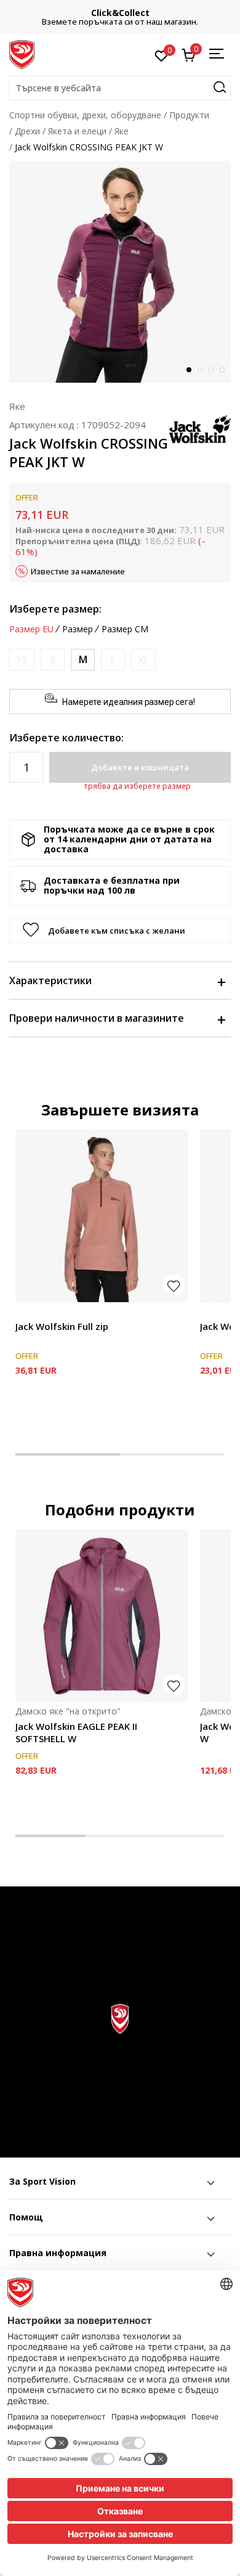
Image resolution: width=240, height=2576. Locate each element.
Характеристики (50, 980)
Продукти (189, 115)
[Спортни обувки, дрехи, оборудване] (22, 54)
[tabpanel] (120, 272)
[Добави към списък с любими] (174, 1285)
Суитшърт (37, 1312)
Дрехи (27, 131)
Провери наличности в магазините (97, 1018)
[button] (120, 88)
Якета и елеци (77, 131)
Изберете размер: (55, 609)
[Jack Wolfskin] (200, 428)
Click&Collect (120, 13)
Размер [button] (78, 629)
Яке (122, 131)
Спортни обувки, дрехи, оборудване (85, 115)
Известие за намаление (78, 571)
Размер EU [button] (31, 629)
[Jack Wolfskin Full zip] (102, 1216)
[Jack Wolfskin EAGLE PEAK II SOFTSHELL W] (102, 1616)
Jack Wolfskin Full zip (62, 1326)
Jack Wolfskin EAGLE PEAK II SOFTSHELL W (76, 1732)
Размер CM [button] (125, 629)
